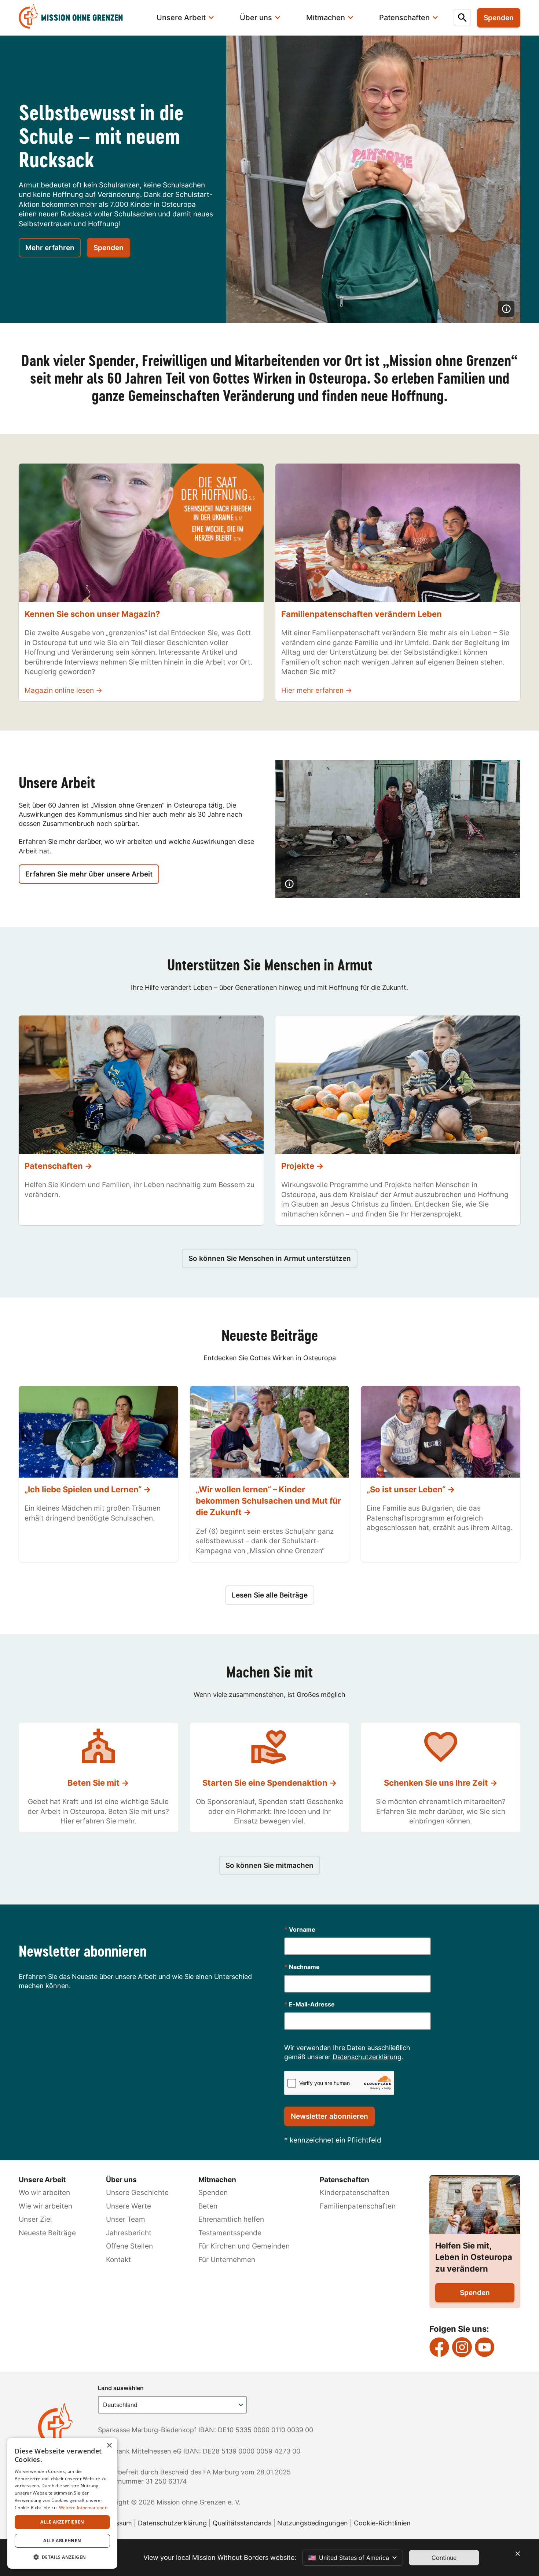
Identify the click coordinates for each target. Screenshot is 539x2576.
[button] (62, 2557)
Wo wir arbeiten (44, 2193)
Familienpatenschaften (358, 2206)
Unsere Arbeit (42, 2180)
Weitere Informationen (83, 2508)
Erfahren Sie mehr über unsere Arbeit (89, 874)
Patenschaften (344, 2180)
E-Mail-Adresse (309, 2004)
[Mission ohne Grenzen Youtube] (485, 2347)
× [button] (109, 2446)
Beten (208, 2206)
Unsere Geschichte (137, 2193)
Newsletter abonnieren (329, 2116)
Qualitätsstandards (242, 2523)
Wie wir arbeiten (45, 2206)
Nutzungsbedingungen (313, 2523)
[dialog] (62, 2503)
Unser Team (126, 2219)
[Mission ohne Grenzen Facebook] (439, 2347)
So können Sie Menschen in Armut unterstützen (270, 1258)
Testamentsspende (230, 2233)
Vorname (300, 1929)
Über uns (121, 2180)
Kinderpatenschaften (355, 2193)
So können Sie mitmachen (269, 1865)
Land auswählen (121, 2388)
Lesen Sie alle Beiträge (270, 1595)
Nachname (302, 1967)
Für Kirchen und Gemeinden (244, 2246)
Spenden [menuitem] (499, 18)
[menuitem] (80, 18)
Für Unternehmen (227, 2260)
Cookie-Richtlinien (382, 2523)
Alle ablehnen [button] (62, 2541)
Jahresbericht (129, 2233)
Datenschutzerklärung (367, 2057)
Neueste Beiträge (47, 2233)
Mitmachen (217, 2180)
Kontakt (118, 2260)
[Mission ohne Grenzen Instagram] (462, 2347)
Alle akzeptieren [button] (62, 2522)
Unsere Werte (129, 2206)
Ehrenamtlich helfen (231, 2219)
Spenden (109, 248)
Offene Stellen (129, 2246)
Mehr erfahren (50, 248)
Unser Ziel (35, 2219)
